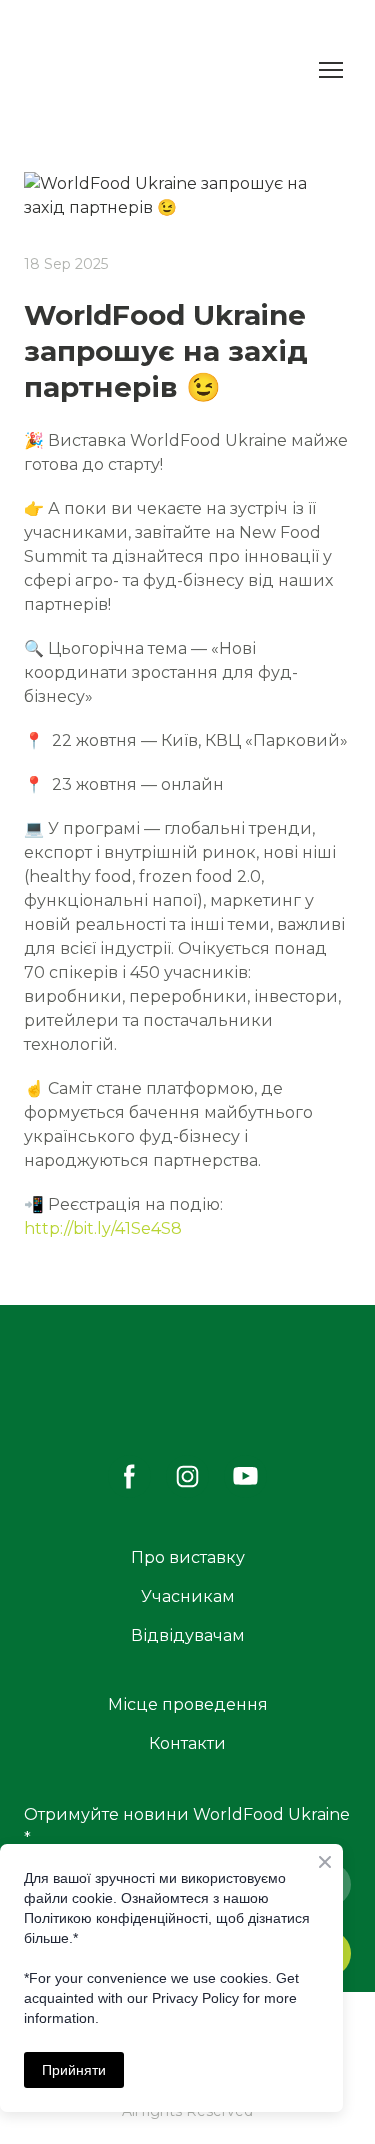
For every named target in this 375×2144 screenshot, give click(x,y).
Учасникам (188, 1596)
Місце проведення (188, 1704)
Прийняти (74, 2070)
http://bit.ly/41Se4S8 (103, 1228)
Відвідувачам (188, 1635)
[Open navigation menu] (331, 70)
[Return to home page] (78, 70)
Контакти (187, 1743)
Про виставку (188, 1557)
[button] (129, 1476)
